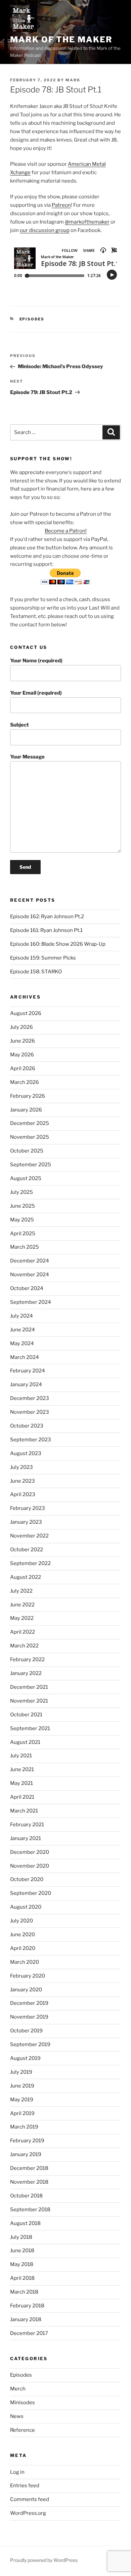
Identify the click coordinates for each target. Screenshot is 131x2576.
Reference (23, 2430)
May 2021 (21, 1783)
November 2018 (29, 2182)
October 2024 (27, 1288)
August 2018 (25, 2223)
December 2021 (29, 1687)
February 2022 (27, 1660)
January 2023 (26, 1522)
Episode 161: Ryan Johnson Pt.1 (46, 930)
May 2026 (22, 1055)
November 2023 (30, 1412)
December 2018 (29, 2168)
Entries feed (25, 2486)
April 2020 (23, 1948)
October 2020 (27, 1879)
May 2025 (22, 1220)
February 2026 (28, 1096)
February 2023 (28, 1508)
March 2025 (25, 1247)
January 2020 (26, 1990)
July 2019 (21, 2072)
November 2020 (30, 1866)
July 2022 (21, 1591)
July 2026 (21, 1027)
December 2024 (30, 1261)
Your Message (27, 757)
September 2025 (31, 1165)
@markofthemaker (87, 222)
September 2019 (30, 2044)
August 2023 (26, 1453)
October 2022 (27, 1550)
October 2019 (26, 2031)
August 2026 (26, 1013)
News (17, 2416)
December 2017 (29, 2333)
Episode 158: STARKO (36, 972)
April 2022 (23, 1632)
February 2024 (28, 1371)
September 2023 (31, 1440)
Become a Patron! (66, 531)
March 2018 (24, 2292)
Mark (73, 80)
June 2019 (22, 2086)
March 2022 (24, 1646)
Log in (17, 2472)
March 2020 (25, 1962)
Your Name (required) (36, 661)
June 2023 (23, 1481)
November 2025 (30, 1137)
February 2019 (27, 2141)
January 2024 (26, 1384)
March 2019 (24, 2127)
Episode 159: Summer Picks (43, 958)
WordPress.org (28, 2513)
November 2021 (29, 1701)
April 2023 (23, 1494)
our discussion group (45, 230)
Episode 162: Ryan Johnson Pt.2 (47, 916)
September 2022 (30, 1563)
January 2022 (26, 1673)
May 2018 (22, 2264)
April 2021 (22, 1797)
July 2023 (21, 1467)
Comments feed (30, 2499)
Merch (18, 2389)
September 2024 (31, 1302)
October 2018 (26, 2196)
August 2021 (25, 1742)
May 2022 (22, 1618)
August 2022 (26, 1577)
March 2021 (24, 1811)
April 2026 (23, 1068)
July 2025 (21, 1192)
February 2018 (27, 2306)
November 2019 (29, 2017)
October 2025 (27, 1151)
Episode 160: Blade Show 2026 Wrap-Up (58, 944)
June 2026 (23, 1041)
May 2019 (22, 2100)
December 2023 (30, 1398)
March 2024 (25, 1357)
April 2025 (23, 1234)
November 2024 (30, 1275)
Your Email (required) (36, 693)
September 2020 (31, 1893)
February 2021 (27, 1825)
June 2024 (23, 1330)
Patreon (61, 205)
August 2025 (26, 1178)
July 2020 (21, 1921)
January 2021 (26, 1838)
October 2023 (27, 1426)
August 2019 (25, 2058)
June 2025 (23, 1206)
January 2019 (26, 2154)
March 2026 (25, 1082)
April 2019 (22, 2113)
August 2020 (26, 1907)
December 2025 (30, 1123)
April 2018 (22, 2278)
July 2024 (21, 1316)
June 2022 (22, 1605)
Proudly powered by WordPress (44, 2560)
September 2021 (30, 1728)
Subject (19, 725)
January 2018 (26, 2319)
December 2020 (30, 1852)
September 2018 (30, 2210)
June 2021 (22, 1769)
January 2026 (26, 1110)
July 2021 (21, 1756)
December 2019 (29, 2003)
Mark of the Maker (61, 40)
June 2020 (23, 1935)
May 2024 (22, 1343)
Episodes (32, 319)
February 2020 (28, 1976)
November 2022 (29, 1536)
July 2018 (21, 2237)
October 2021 (26, 1715)
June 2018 (22, 2251)
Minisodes (23, 2403)
